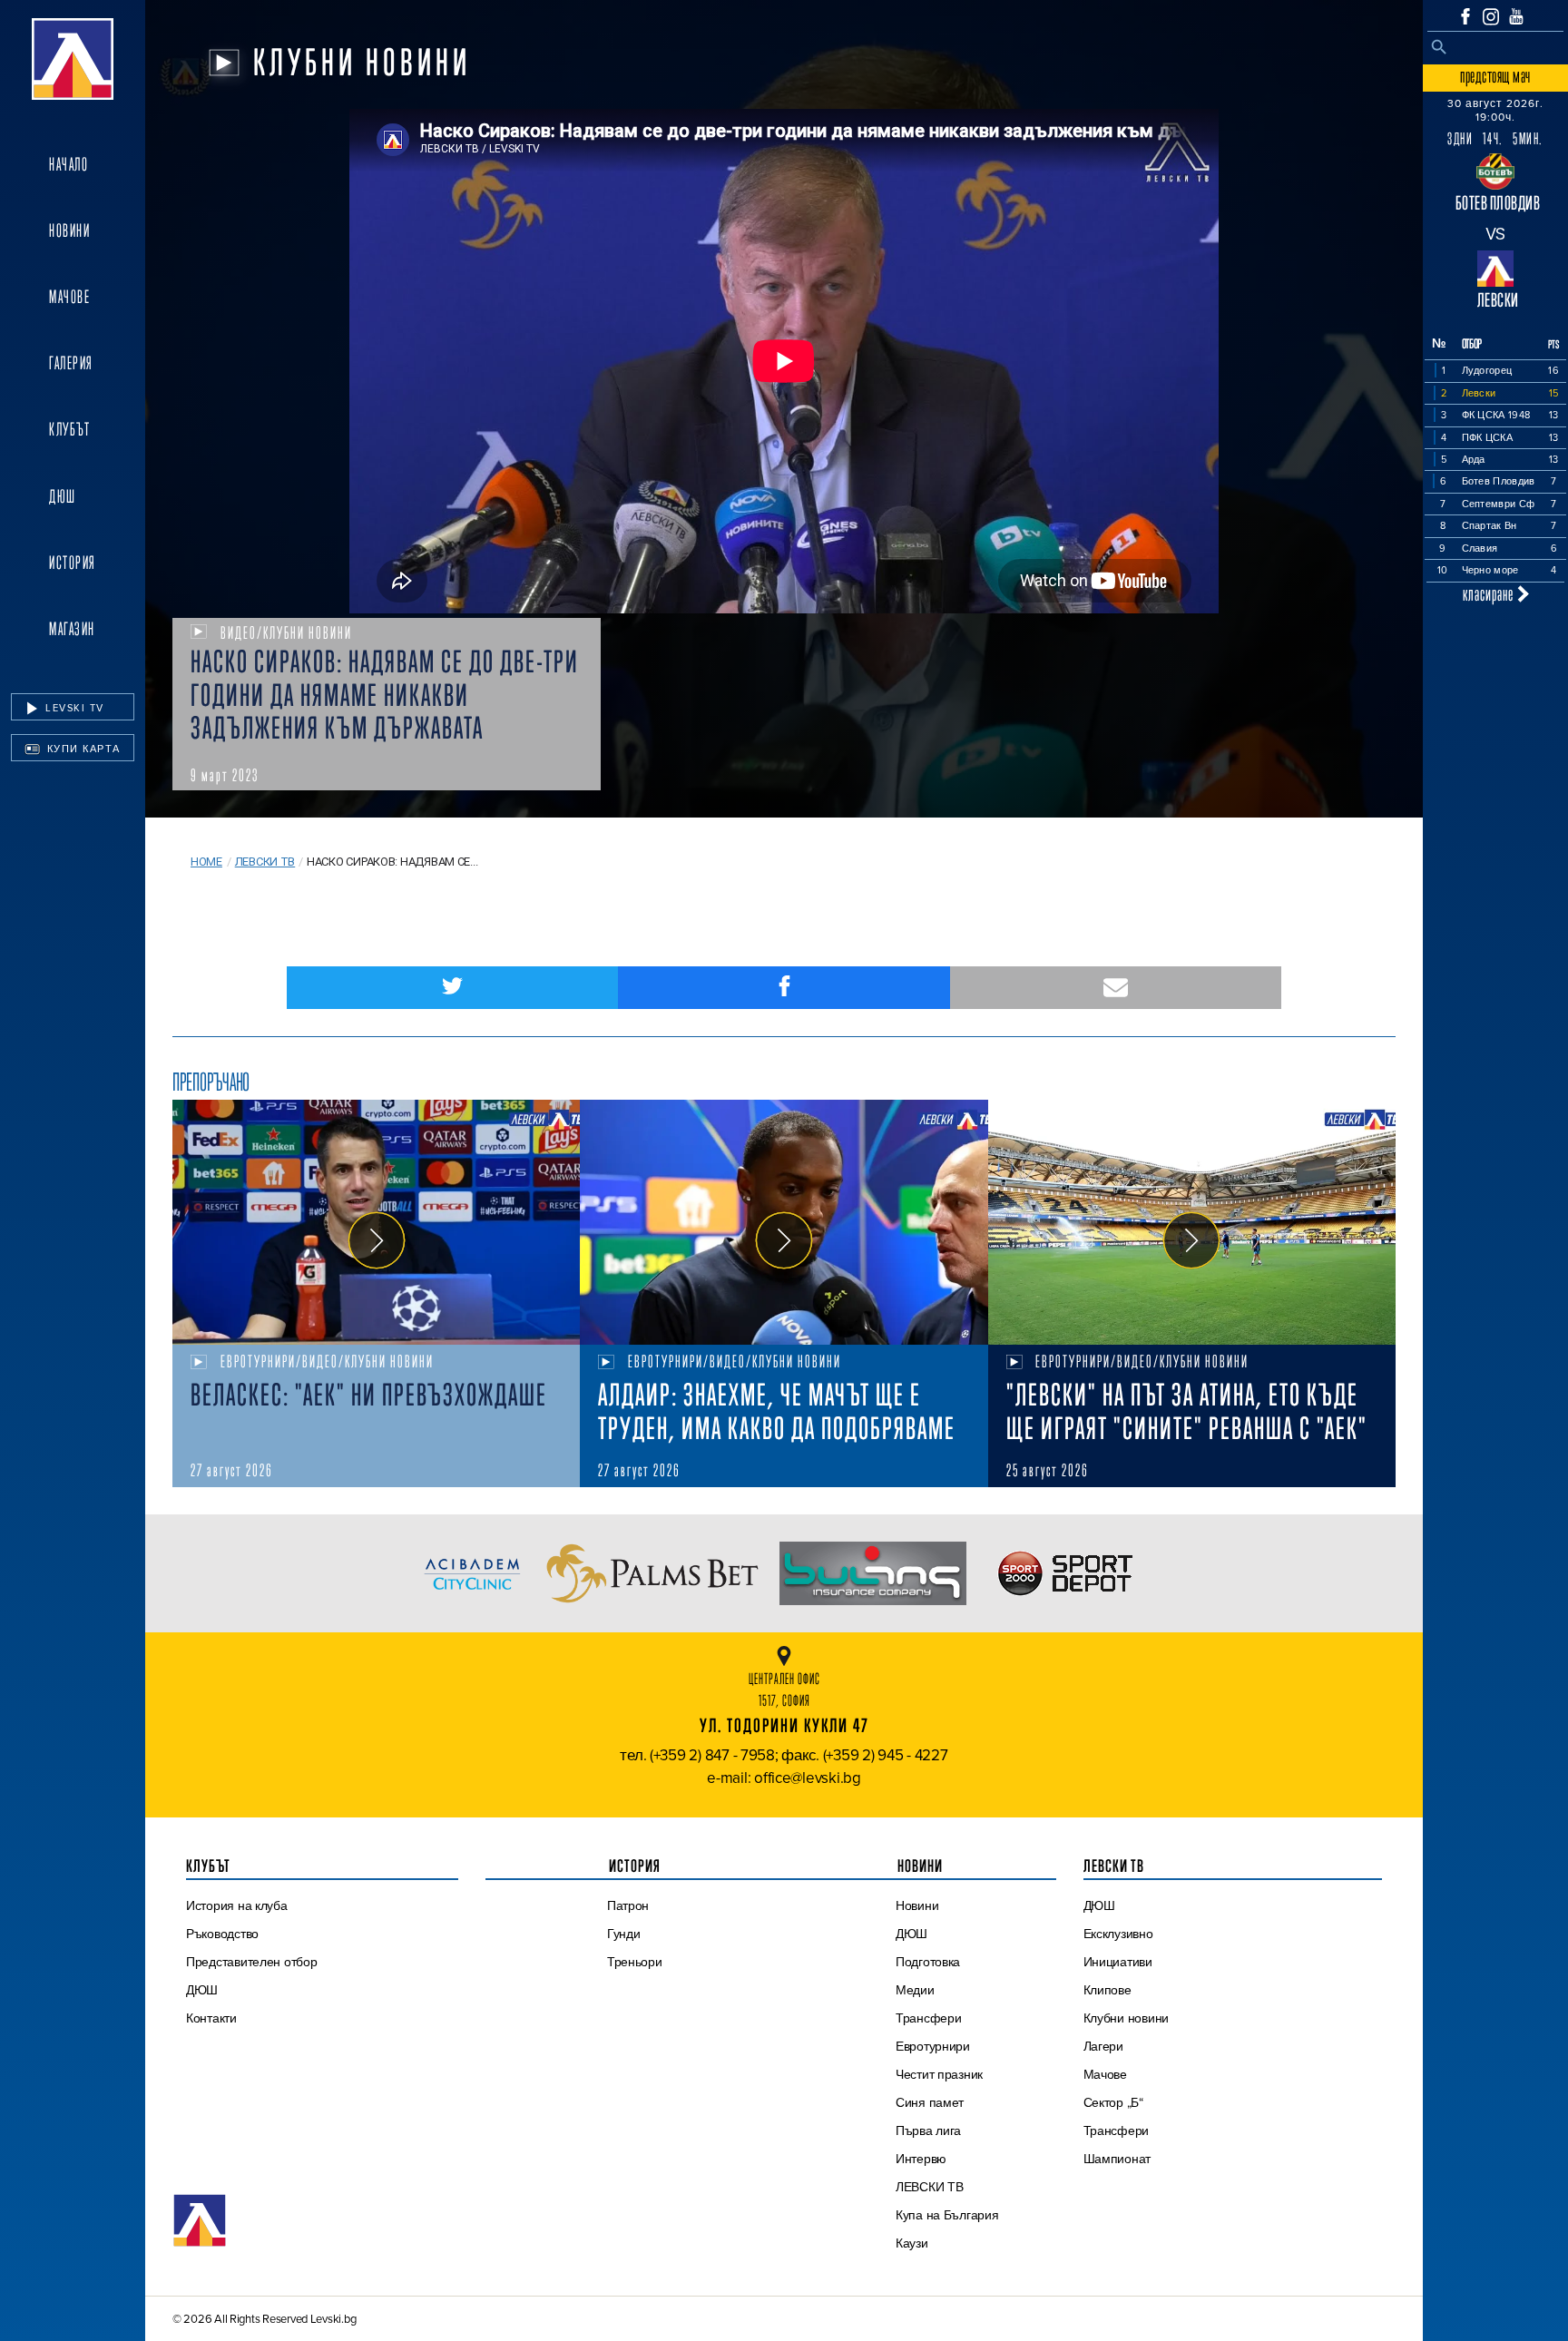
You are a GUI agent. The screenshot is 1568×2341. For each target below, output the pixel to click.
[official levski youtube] (1516, 16)
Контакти (211, 2018)
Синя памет (930, 2102)
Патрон (628, 1905)
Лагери (1103, 2046)
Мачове (69, 297)
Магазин (72, 629)
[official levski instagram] (1491, 17)
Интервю (921, 2159)
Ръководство (222, 1934)
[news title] (376, 1222)
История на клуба (237, 1905)
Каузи (912, 2243)
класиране (1490, 594)
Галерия (71, 363)
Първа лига (928, 2130)
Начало (69, 164)
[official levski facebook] (1465, 16)
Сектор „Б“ (1113, 2102)
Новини (69, 230)
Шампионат (1117, 2159)
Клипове (1107, 1990)
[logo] (73, 59)
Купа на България (947, 2215)
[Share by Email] (1116, 988)
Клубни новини (1127, 2018)
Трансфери (929, 2018)
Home (206, 862)
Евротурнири (933, 2046)
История (73, 563)
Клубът (69, 429)
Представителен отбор (252, 1962)
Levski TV (73, 708)
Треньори (635, 1962)
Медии (915, 1990)
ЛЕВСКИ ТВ (930, 2187)
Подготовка (928, 1962)
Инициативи (1118, 1962)
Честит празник (939, 2074)
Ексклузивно (1118, 1934)
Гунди (624, 1934)
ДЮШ (63, 496)
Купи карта (82, 749)
